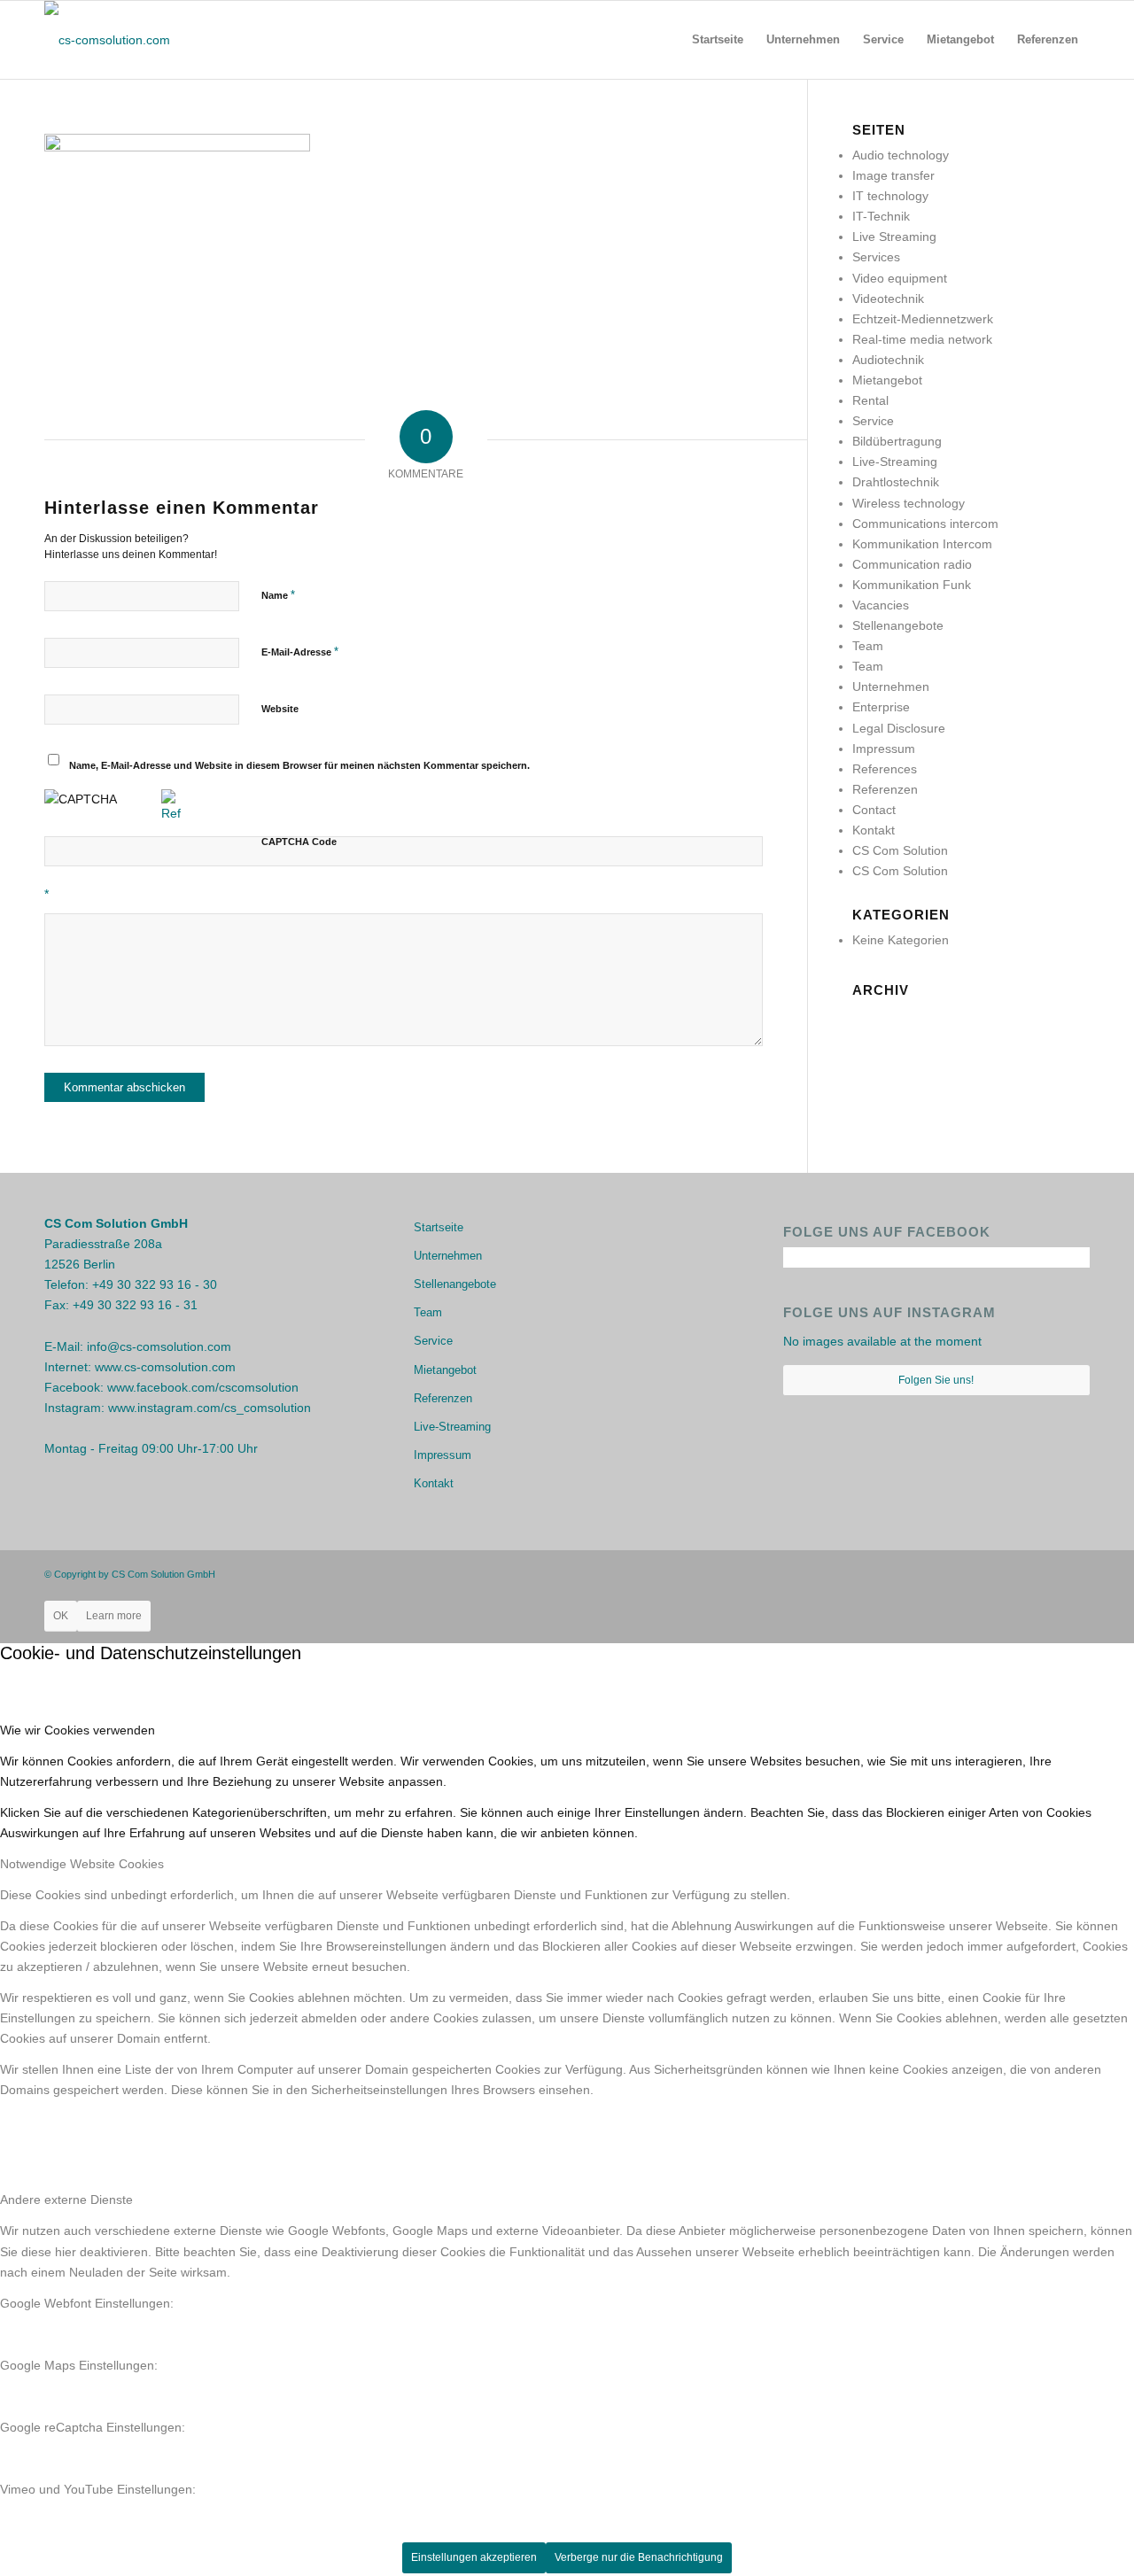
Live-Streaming (895, 462)
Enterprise (881, 707)
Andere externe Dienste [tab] (66, 2200)
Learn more (114, 1616)
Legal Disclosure (899, 728)
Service (873, 421)
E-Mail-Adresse (300, 652)
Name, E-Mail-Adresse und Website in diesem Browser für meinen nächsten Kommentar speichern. (299, 765)
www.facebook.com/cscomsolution (203, 1387)
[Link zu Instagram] (1050, 1573)
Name (278, 595)
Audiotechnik (888, 360)
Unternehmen (891, 687)
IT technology (890, 196)
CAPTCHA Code (299, 842)
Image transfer (893, 175)
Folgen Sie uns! (936, 1380)
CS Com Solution (900, 850)
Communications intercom (925, 524)
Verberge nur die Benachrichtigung (639, 2557)
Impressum (884, 749)
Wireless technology (909, 503)
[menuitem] (718, 40)
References (885, 769)
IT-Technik (881, 216)
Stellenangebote (898, 625)
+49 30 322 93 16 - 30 (155, 1284)
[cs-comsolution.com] (107, 40)
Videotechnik (888, 299)
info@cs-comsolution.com (159, 1346)
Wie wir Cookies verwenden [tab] (78, 1730)
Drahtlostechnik (896, 482)
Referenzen (885, 789)
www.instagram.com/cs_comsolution (210, 1408)
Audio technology (901, 155)
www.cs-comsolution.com (165, 1367)
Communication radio (912, 564)
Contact (874, 810)
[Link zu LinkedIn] (1076, 1573)
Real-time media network (922, 339)
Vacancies (881, 605)
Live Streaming (894, 237)
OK (61, 1616)
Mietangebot (887, 380)
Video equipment (900, 278)
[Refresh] (171, 813)
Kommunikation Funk (912, 585)
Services (876, 257)
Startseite (439, 1227)
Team (868, 646)
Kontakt (874, 830)
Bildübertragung (897, 441)
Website (280, 709)
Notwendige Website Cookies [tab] (82, 1864)
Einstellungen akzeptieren (474, 2557)
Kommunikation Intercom (922, 544)
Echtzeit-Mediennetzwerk (923, 319)
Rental (870, 400)
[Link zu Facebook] (1023, 1573)
